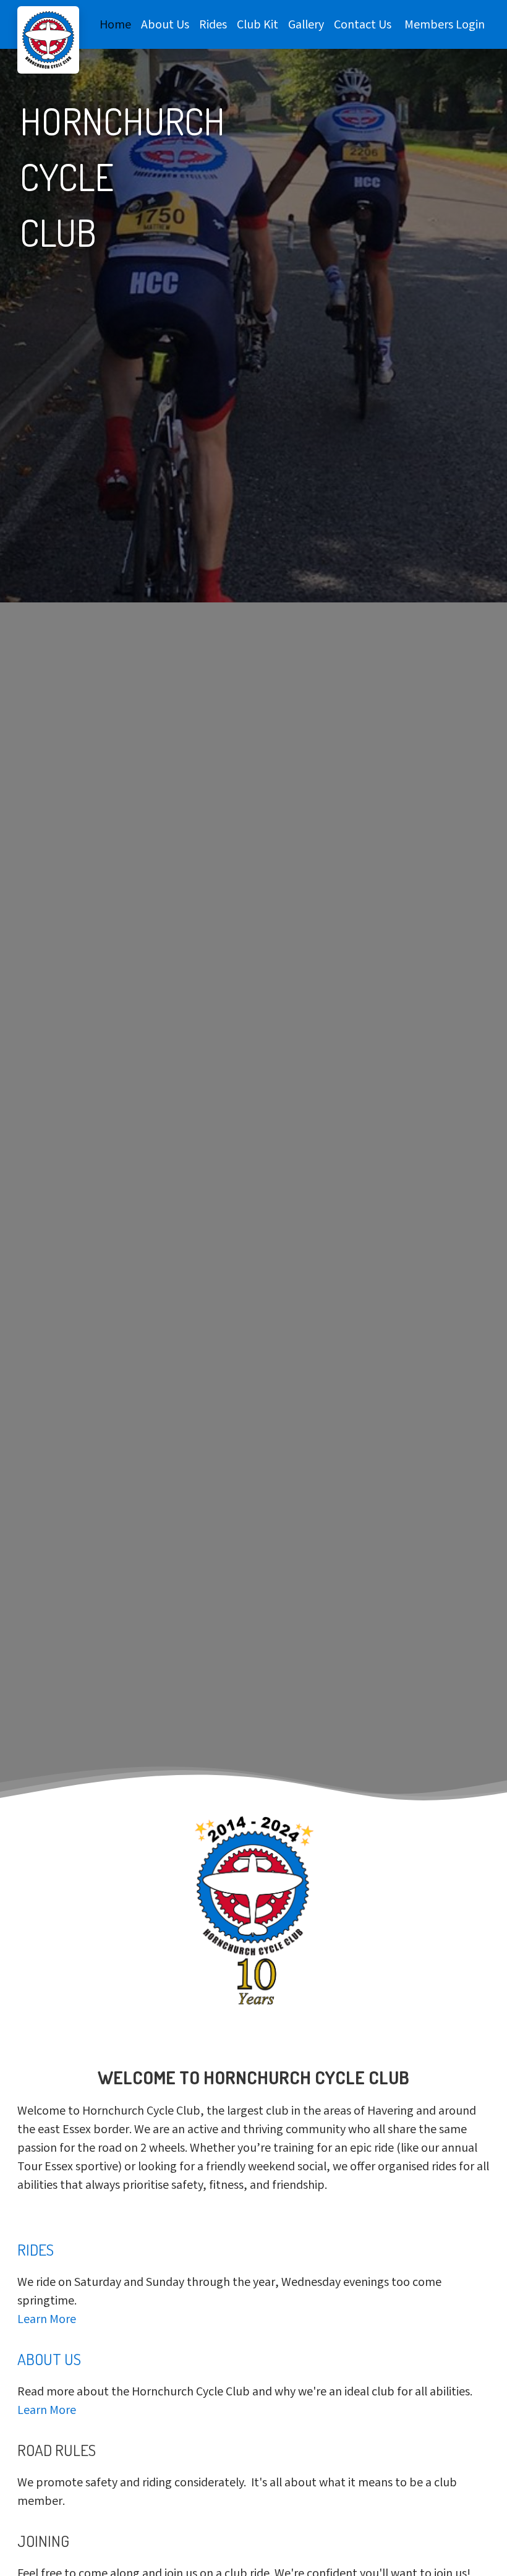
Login (470, 26)
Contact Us (363, 26)
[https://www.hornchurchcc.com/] (48, 40)
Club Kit (258, 26)
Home (115, 26)
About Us (165, 26)
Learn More (47, 2320)
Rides (213, 26)
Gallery (306, 26)
